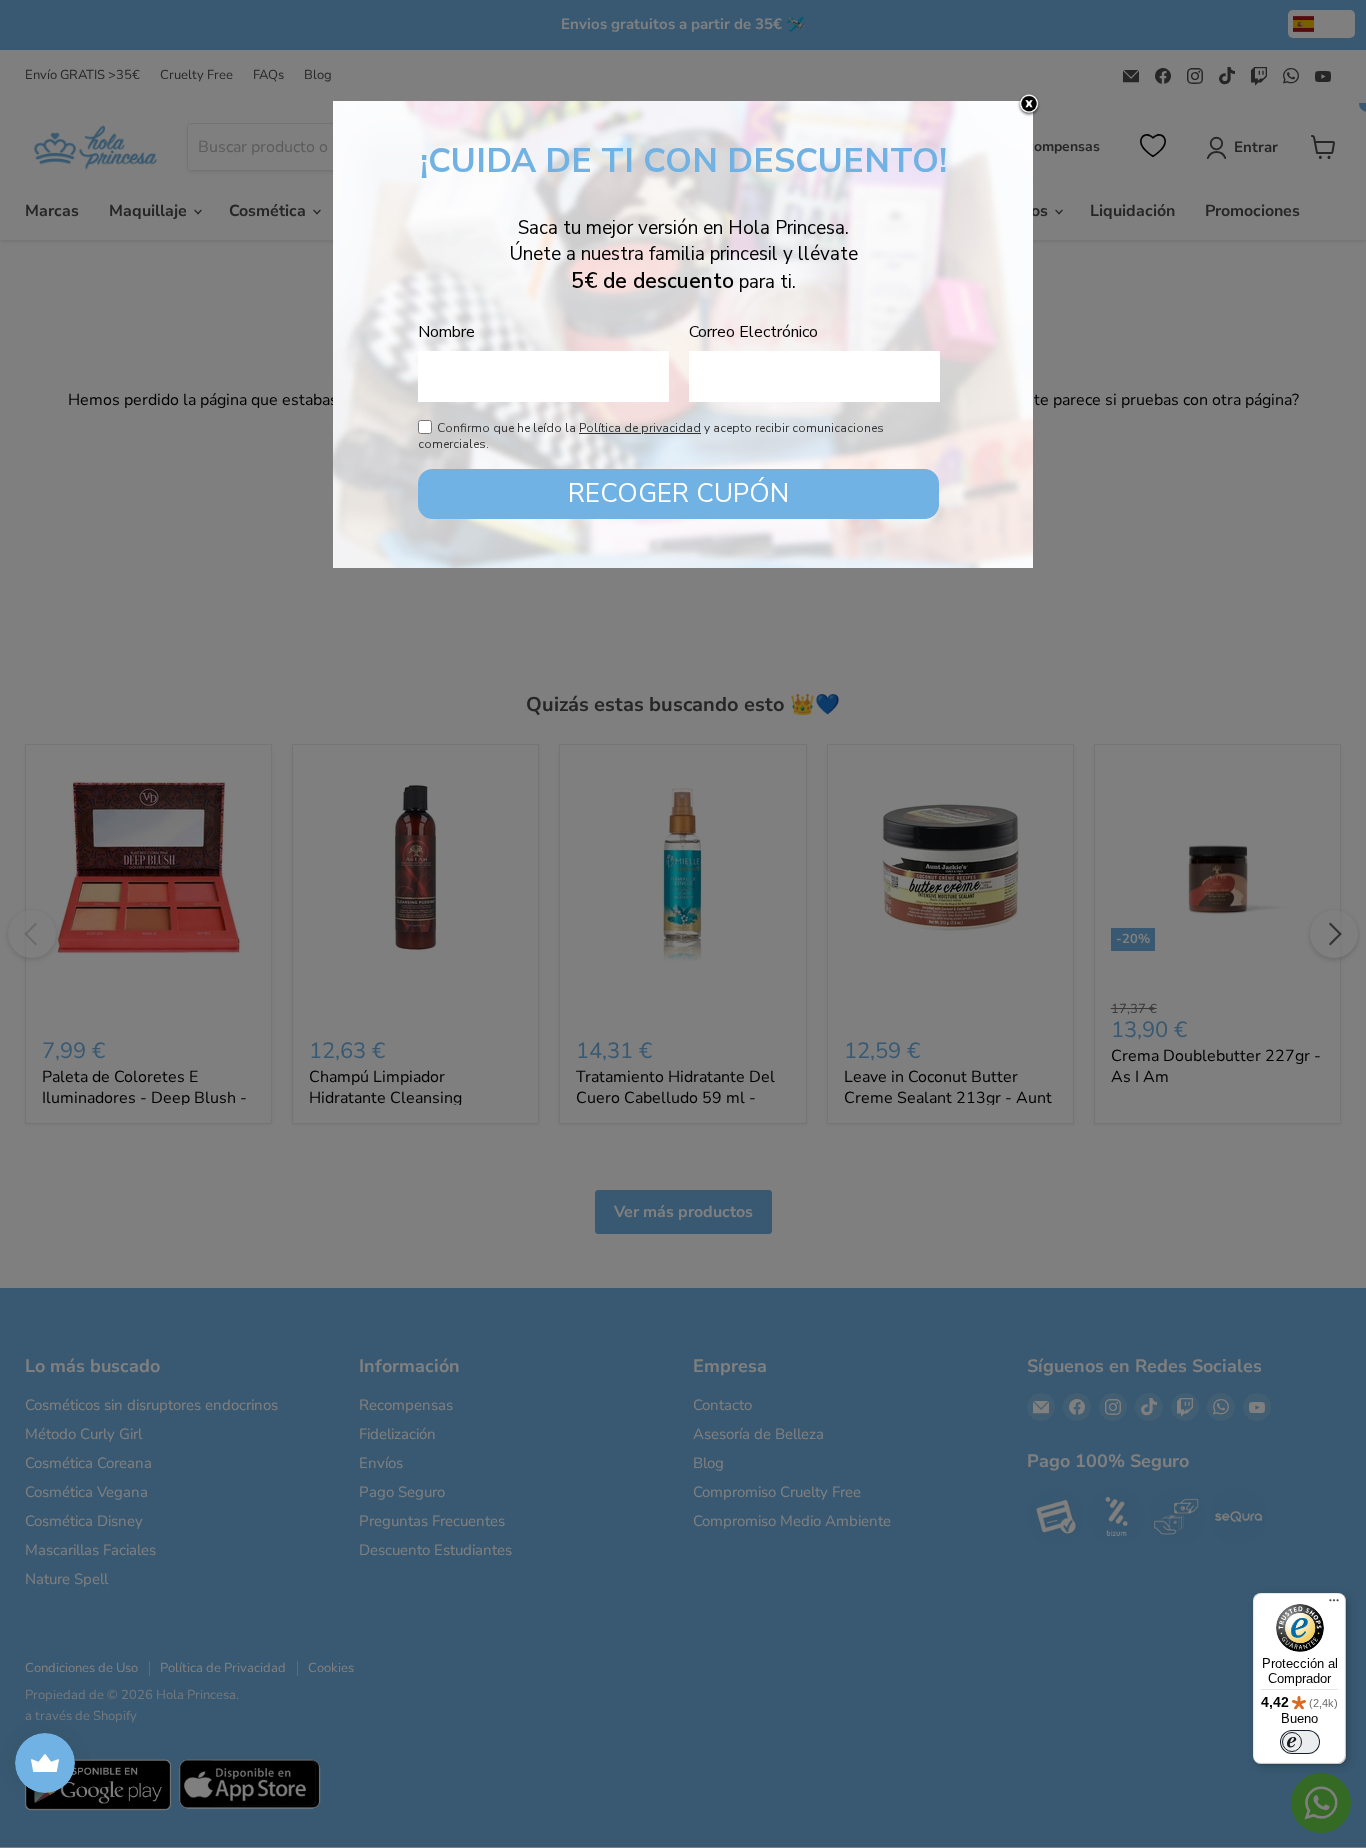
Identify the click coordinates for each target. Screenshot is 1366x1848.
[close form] (1029, 105)
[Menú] (1334, 1605)
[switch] (1300, 1742)
